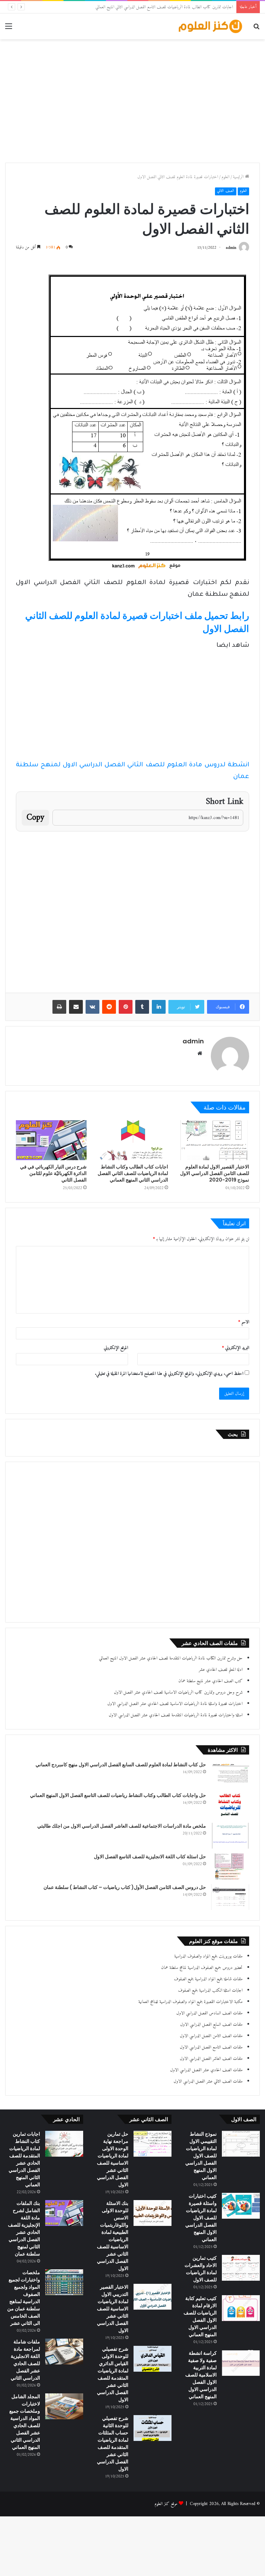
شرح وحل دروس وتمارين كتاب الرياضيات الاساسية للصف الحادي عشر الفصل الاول (178, 1692)
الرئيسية (239, 177)
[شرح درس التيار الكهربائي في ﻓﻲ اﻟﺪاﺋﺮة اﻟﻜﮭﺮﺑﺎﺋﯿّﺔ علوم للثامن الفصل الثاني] (51, 1140)
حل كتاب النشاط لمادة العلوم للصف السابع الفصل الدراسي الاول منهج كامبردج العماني (121, 1765)
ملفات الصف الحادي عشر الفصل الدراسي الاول (206, 2070)
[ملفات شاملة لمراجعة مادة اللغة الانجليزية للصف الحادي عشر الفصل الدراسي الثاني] (64, 2352)
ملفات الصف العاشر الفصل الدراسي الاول (211, 2059)
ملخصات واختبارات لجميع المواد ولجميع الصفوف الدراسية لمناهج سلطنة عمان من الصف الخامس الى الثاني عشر (24, 2298)
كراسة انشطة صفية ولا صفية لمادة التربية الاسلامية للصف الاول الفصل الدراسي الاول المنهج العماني (201, 2375)
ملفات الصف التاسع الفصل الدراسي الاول (211, 2047)
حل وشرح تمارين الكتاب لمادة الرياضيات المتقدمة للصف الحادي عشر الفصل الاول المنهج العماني (171, 1658)
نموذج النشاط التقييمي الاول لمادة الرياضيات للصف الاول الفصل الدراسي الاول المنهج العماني (201, 2156)
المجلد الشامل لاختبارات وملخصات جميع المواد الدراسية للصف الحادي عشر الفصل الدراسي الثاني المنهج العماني (25, 2422)
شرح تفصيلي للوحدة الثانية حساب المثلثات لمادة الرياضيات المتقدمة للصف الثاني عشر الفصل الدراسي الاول (113, 2444)
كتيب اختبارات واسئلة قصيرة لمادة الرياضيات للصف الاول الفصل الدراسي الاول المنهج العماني (201, 2218)
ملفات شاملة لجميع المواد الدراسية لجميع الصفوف (208, 1979)
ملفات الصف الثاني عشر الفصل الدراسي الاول (208, 2081)
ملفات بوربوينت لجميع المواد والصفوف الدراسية (208, 1956)
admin (231, 248)
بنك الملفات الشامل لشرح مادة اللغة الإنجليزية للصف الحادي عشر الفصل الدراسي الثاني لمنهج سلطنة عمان (24, 2229)
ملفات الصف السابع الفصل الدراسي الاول (211, 2025)
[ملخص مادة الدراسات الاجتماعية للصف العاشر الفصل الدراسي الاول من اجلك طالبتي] (230, 1836)
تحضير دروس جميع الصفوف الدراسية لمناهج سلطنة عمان (202, 1968)
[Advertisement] (132, 94)
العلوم (225, 177)
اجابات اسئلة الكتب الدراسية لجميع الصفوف (210, 1990)
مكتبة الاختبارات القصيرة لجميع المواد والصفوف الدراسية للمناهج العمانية (190, 2002)
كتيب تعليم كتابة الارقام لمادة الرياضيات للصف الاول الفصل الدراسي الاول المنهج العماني (200, 2316)
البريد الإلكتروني (235, 1348)
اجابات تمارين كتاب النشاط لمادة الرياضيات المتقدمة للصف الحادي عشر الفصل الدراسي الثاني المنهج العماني (24, 2159)
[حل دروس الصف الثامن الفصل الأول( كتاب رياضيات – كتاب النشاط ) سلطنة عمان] (230, 1897)
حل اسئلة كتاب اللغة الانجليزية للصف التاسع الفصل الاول (150, 1857)
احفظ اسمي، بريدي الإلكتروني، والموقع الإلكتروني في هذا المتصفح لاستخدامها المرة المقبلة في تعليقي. (169, 1374)
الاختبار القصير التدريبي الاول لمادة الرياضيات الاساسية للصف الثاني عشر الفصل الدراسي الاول (113, 2309)
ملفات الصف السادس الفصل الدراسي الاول (209, 2013)
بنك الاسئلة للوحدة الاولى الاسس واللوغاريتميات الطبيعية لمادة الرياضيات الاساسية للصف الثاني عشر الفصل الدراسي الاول (113, 2236)
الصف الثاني (226, 191)
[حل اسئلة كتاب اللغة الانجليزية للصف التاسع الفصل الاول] (230, 1866)
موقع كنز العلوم (166, 2504)
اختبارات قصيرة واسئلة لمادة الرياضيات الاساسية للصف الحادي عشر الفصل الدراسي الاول (175, 1704)
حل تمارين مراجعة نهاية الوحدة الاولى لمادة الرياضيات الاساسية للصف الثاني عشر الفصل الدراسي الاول (113, 2159)
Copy (35, 818)
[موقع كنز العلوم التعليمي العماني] (211, 26)
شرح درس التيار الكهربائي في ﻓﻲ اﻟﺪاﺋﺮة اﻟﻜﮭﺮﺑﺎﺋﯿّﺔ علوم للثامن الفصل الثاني (53, 1173)
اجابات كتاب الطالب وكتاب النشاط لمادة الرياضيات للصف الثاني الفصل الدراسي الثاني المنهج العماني (133, 1173)
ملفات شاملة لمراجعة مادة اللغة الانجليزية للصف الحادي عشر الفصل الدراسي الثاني (25, 2360)
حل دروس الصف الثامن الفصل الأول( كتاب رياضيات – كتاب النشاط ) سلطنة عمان (125, 1887)
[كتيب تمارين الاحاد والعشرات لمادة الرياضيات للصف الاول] (241, 2268)
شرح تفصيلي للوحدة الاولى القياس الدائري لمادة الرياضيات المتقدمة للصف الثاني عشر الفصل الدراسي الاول (113, 2374)
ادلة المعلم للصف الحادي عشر (221, 1670)
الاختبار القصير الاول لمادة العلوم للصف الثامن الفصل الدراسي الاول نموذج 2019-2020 (215, 1173)
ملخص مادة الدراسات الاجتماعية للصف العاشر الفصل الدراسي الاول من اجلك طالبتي (122, 1826)
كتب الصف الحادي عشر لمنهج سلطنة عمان (210, 1681)
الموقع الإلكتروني (116, 1348)
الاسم (244, 1322)
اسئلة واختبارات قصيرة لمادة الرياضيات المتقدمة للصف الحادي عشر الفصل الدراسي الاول (176, 1715)
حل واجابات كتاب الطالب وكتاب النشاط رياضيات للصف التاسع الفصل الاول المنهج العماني (118, 1795)
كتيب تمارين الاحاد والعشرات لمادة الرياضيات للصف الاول (201, 2269)
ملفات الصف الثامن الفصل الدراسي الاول (211, 2036)
